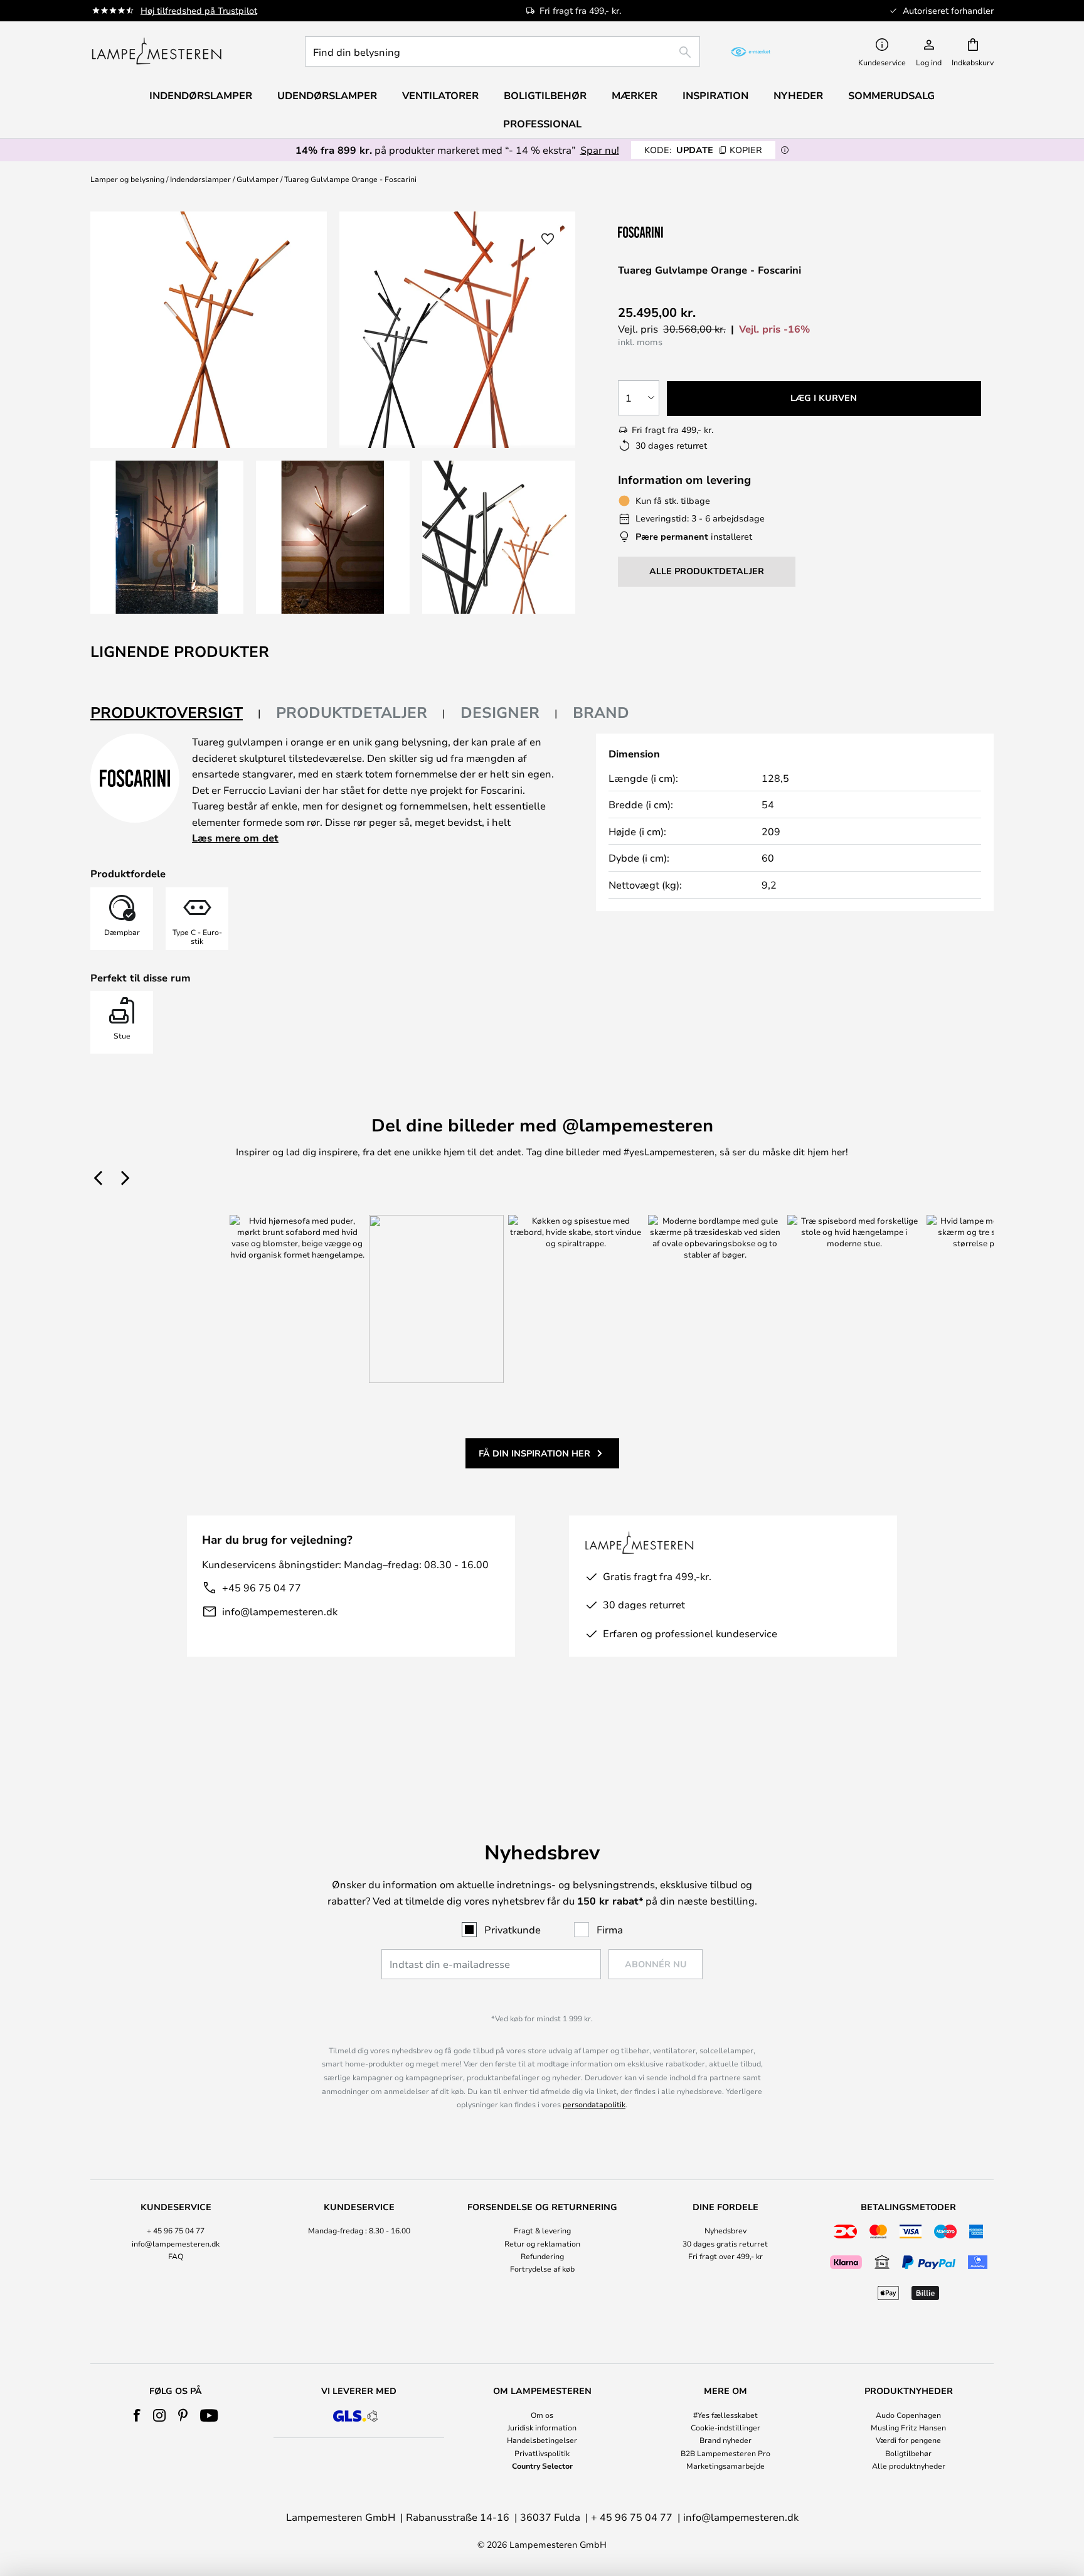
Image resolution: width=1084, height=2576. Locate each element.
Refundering (542, 2256)
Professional (542, 124)
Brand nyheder (725, 2440)
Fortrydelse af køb (542, 2269)
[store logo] (157, 51)
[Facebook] (137, 2415)
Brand (601, 712)
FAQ (176, 2256)
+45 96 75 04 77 (262, 1587)
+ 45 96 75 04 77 (176, 2230)
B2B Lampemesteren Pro (725, 2453)
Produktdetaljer (352, 712)
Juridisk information (542, 2427)
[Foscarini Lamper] (681, 232)
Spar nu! (600, 150)
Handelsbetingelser (542, 2440)
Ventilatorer (440, 95)
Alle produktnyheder (909, 2466)
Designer (500, 712)
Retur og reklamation (542, 2243)
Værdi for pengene (908, 2440)
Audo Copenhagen (908, 2415)
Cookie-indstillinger (725, 2427)
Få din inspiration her (534, 1453)
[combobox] (502, 51)
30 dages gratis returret (725, 2243)
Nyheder (798, 95)
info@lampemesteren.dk (280, 1611)
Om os (542, 2415)
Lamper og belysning (127, 179)
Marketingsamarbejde (725, 2466)
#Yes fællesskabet (725, 2415)
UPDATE (703, 150)
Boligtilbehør (908, 2453)
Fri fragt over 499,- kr (725, 2256)
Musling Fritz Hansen (908, 2427)
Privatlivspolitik (542, 2453)
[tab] (176, 713)
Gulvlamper (258, 179)
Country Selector (542, 2466)
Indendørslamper (200, 179)
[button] (167, 537)
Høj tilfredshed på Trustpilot (199, 10)
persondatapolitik (594, 2104)
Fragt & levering (542, 2230)
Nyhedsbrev (725, 2230)
